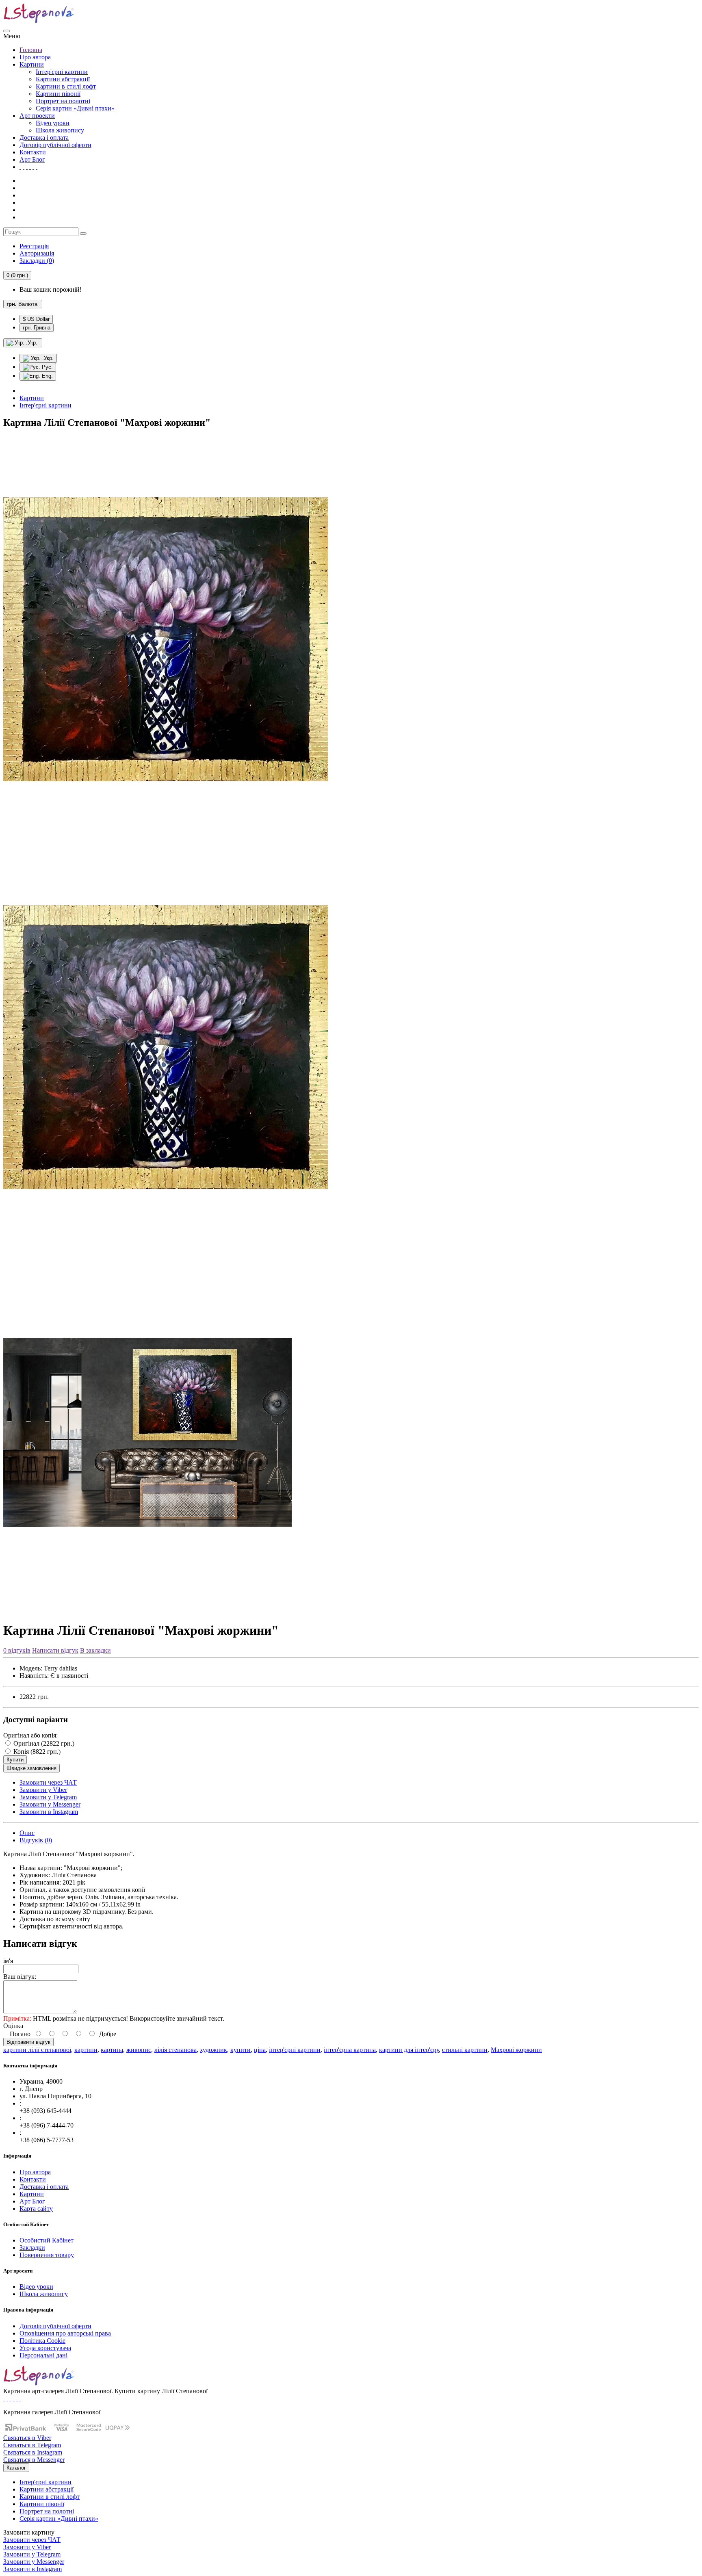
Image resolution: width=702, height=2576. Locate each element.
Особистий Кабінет (47, 2240)
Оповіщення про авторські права (65, 2333)
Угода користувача (45, 2348)
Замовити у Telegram (48, 1797)
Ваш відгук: (20, 1977)
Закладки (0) (37, 261)
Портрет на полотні (63, 101)
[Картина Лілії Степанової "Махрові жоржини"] (166, 840)
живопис (139, 2050)
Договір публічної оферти (55, 145)
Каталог (16, 2468)
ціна (260, 2050)
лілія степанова (175, 2050)
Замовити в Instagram (49, 1812)
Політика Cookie (42, 2341)
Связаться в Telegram (32, 2445)
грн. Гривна (37, 328)
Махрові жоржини (516, 2050)
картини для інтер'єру (409, 2050)
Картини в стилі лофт (66, 86)
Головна (31, 50)
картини (86, 2050)
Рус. (47, 367)
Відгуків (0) (36, 1840)
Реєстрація (34, 246)
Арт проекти (37, 116)
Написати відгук (55, 1650)
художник (213, 2050)
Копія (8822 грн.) (36, 1752)
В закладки (95, 1650)
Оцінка (13, 2026)
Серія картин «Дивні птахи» (75, 108)
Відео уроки (53, 123)
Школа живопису (60, 130)
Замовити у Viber (43, 1790)
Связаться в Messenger (34, 2460)
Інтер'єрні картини (62, 72)
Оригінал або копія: (30, 1735)
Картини (32, 64)
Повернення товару (47, 2255)
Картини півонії (58, 94)
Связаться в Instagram (33, 2452)
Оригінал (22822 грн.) (43, 1743)
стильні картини (465, 2050)
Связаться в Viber (27, 2438)
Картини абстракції (63, 79)
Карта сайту (36, 2209)
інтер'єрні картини (295, 2050)
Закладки (32, 2248)
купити (240, 2050)
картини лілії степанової (37, 2050)
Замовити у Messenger (50, 1804)
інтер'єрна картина (350, 2050)
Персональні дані (43, 2355)
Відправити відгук (28, 2042)
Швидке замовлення (31, 1768)
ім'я (8, 1961)
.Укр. (47, 358)
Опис (27, 1833)
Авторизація (37, 253)
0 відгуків (17, 1650)
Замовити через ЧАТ (48, 1782)
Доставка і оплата (44, 138)
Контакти (33, 152)
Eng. (47, 376)
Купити (15, 1760)
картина (112, 2050)
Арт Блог (32, 159)
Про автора (35, 57)
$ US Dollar (36, 319)
